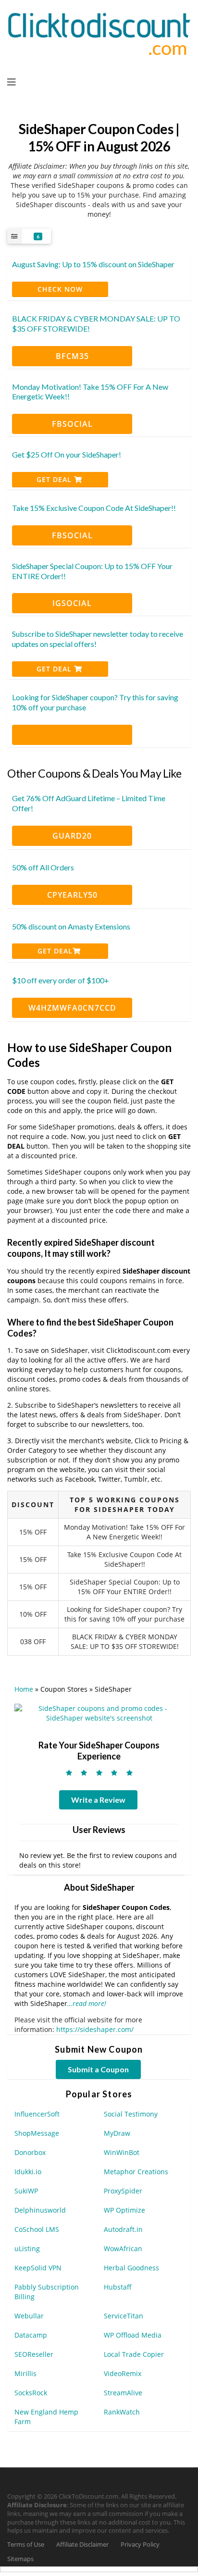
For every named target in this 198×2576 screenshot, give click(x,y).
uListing (27, 2248)
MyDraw (117, 2133)
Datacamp (31, 2335)
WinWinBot (122, 2152)
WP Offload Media (133, 2335)
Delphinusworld (40, 2210)
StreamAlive (123, 2393)
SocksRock (31, 2393)
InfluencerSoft (37, 2114)
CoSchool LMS (37, 2229)
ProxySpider (123, 2191)
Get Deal (55, 479)
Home (24, 1689)
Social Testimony (131, 2114)
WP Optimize (124, 2210)
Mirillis (25, 2373)
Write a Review (98, 1800)
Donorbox (30, 2152)
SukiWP (26, 2191)
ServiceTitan (124, 2316)
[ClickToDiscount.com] (99, 33)
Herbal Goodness (131, 2268)
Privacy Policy (140, 2545)
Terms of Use (26, 2545)
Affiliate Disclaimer (82, 2545)
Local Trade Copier (134, 2354)
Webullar (29, 2316)
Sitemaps (20, 2559)
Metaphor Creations (136, 2172)
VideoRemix (123, 2373)
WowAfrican (123, 2248)
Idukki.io (28, 2172)
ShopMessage (37, 2133)
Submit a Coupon (98, 2069)
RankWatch (122, 2412)
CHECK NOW (60, 289)
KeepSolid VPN (38, 2268)
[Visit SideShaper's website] (99, 1713)
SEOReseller (34, 2354)
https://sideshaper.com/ (95, 2029)
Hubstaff (118, 2287)
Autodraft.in (123, 2229)
